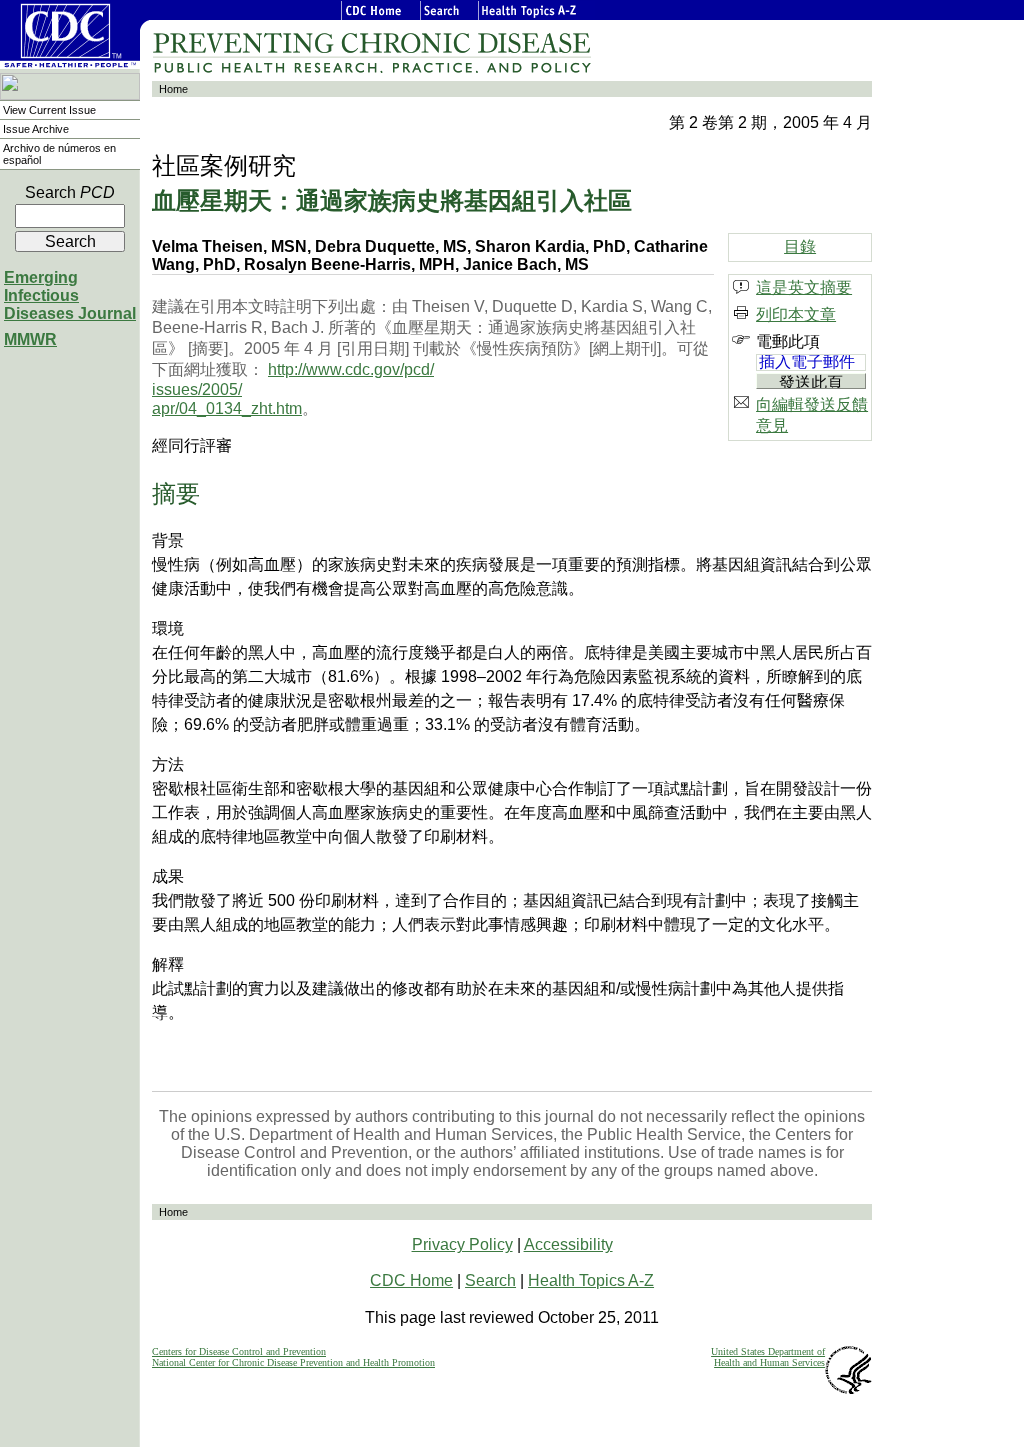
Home (173, 89)
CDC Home (411, 1280)
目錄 (800, 246)
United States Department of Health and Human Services (768, 1357)
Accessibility (568, 1244)
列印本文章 (796, 314)
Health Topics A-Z (591, 1280)
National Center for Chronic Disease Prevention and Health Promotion (293, 1362)
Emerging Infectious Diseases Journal (70, 295)
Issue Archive (36, 129)
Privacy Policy (462, 1244)
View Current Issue (49, 110)
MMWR (30, 339)
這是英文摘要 (804, 287)
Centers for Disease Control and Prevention (239, 1351)
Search (70, 192)
